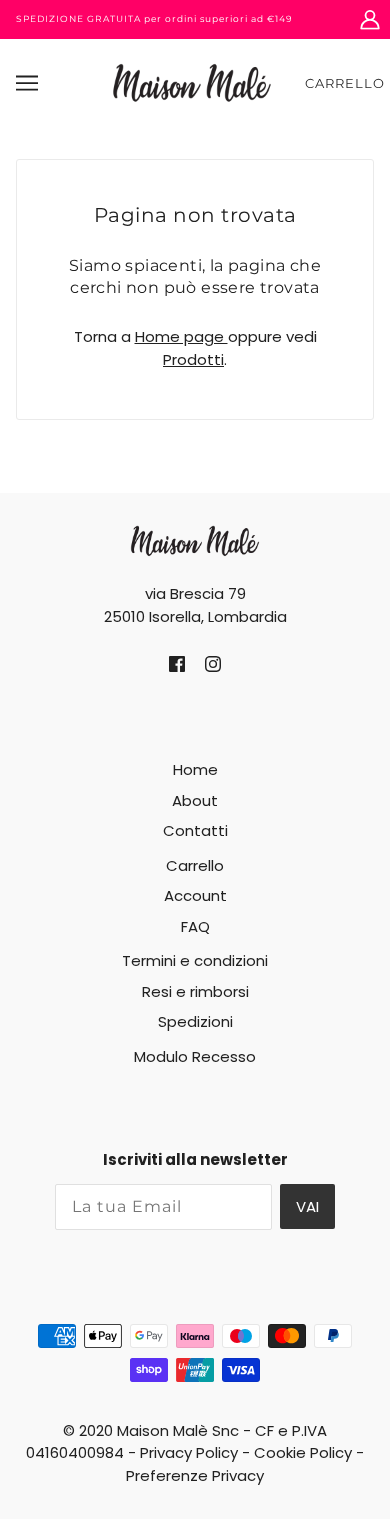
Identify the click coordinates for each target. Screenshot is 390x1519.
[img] (177, 664)
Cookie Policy (303, 1452)
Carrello (345, 83)
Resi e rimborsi (195, 991)
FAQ (195, 926)
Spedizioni (195, 1021)
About (195, 800)
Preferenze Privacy (195, 1475)
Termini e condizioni (195, 960)
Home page (181, 336)
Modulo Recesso (195, 1056)
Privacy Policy (189, 1452)
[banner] (192, 81)
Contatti (195, 830)
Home (195, 769)
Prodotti (193, 359)
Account (195, 895)
